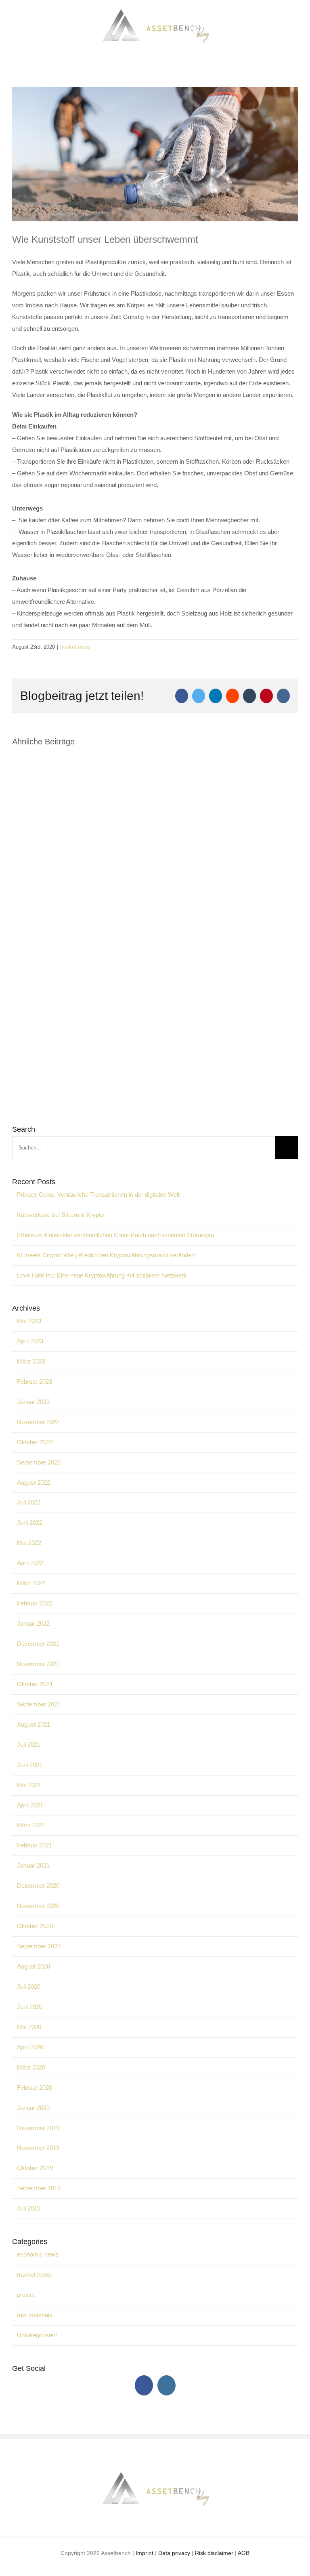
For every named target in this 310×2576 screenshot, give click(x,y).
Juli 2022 (29, 1502)
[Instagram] (167, 2385)
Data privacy (174, 2553)
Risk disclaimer (214, 2553)
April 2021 (30, 1805)
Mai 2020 (29, 2027)
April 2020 (30, 2047)
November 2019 (38, 2148)
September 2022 (39, 1462)
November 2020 (38, 1906)
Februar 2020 (35, 2087)
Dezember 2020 (38, 1886)
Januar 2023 (33, 1402)
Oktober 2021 (35, 1684)
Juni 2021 (30, 1765)
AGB (244, 2553)
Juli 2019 (29, 2208)
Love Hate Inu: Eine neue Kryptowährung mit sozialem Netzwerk (102, 1275)
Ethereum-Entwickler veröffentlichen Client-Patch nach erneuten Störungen (115, 1235)
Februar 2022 (35, 1603)
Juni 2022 (30, 1522)
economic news (38, 2254)
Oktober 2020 (35, 1926)
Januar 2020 (33, 2108)
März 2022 (31, 1583)
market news (75, 647)
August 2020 (34, 1966)
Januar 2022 (33, 1623)
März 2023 (31, 1361)
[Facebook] (144, 2385)
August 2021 (34, 1724)
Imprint (145, 2553)
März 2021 (31, 1825)
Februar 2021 (35, 1845)
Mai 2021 (29, 1785)
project (26, 2295)
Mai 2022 (29, 1543)
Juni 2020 (30, 2007)
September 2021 (39, 1704)
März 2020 (31, 2067)
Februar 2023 (35, 1382)
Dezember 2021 (38, 1644)
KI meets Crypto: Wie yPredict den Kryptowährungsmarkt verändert (106, 1255)
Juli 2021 (29, 1745)
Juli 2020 (29, 1987)
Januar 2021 (33, 1865)
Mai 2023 (29, 1321)
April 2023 (30, 1341)
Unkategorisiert (37, 2335)
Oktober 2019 (35, 2168)
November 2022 (38, 1422)
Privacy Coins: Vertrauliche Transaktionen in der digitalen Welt (98, 1194)
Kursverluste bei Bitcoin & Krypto (60, 1215)
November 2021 (38, 1664)
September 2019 (39, 2188)
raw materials (35, 2315)
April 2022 (30, 1563)
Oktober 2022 (35, 1442)
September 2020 (39, 1946)
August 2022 (34, 1482)
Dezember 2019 (38, 2128)
